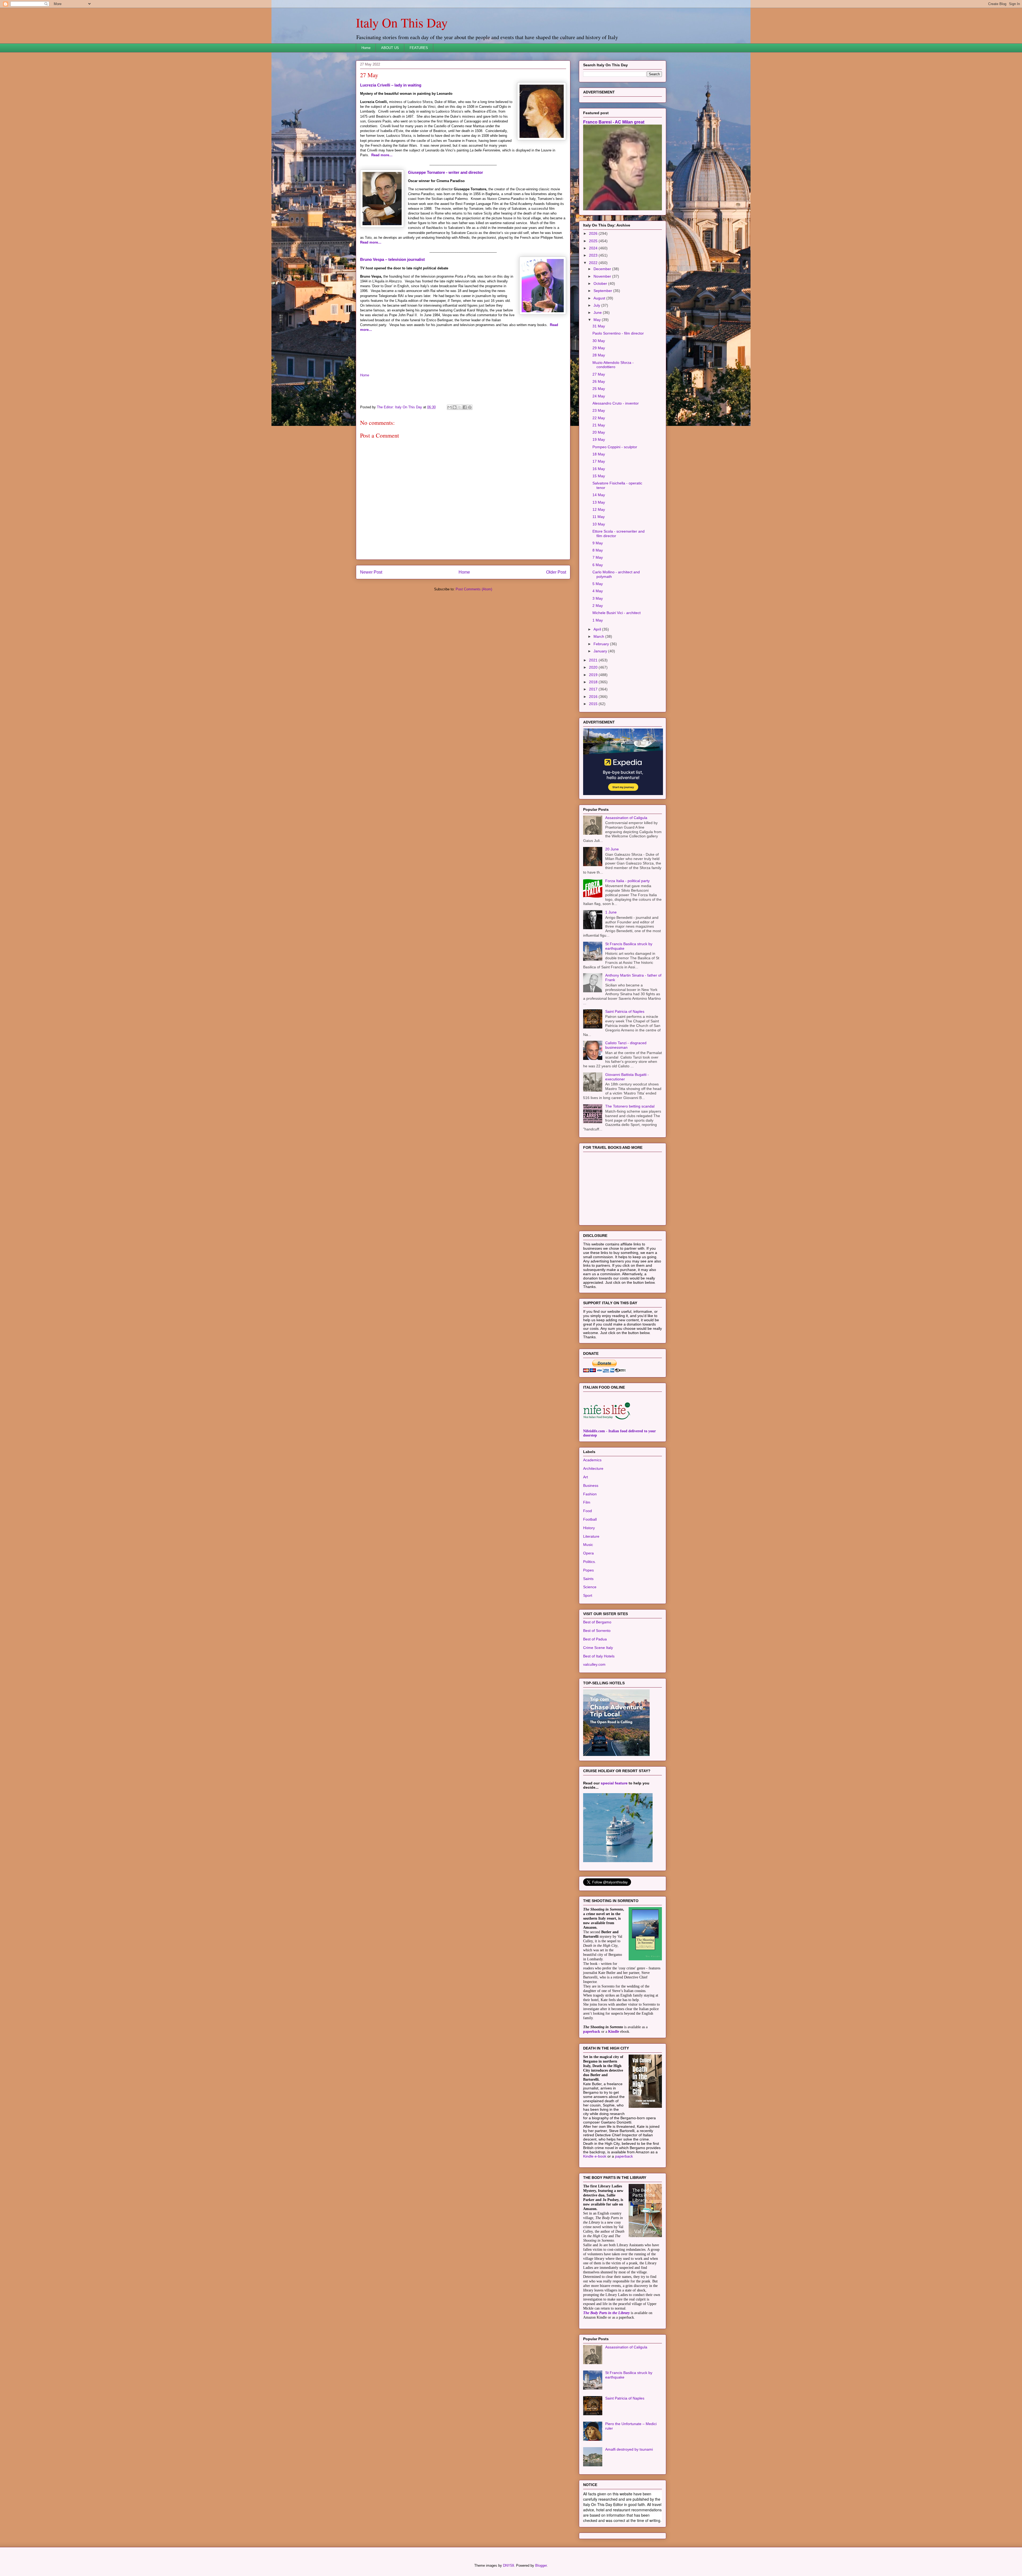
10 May (599, 591)
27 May (599, 441)
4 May (598, 657)
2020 (594, 734)
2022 (594, 329)
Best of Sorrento (597, 1697)
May (598, 386)
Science (590, 1653)
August (600, 365)
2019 (594, 741)
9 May (598, 610)
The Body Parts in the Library (606, 2379)
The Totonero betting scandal (630, 1173)
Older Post (556, 572)
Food (588, 1577)
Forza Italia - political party (627, 947)
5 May (598, 650)
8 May (598, 617)
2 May (598, 672)
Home (366, 48)
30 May (599, 407)
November (603, 343)
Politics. (590, 1628)
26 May (599, 448)
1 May (598, 687)
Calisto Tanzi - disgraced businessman (626, 1112)
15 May (599, 542)
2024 (594, 315)
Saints (588, 1645)
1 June (611, 979)
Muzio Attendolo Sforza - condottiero (613, 431)
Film (587, 1569)
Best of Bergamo (597, 1689)
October (601, 350)
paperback (592, 2098)
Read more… (382, 155)
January (601, 718)
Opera (588, 1620)
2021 (594, 727)
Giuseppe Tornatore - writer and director (446, 172)
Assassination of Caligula (626, 884)
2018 (594, 748)
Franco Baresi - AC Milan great (614, 188)
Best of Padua (595, 1706)
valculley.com (594, 1731)
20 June (612, 916)
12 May (599, 576)
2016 (594, 763)
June (598, 379)
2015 (594, 770)
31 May (599, 393)
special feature (614, 1850)
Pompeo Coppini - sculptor (615, 513)
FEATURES (419, 48)
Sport (588, 1662)
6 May (598, 631)
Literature (591, 1603)
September (603, 357)
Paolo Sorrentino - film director (618, 400)
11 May (599, 583)
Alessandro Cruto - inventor (616, 470)
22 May (599, 484)
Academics (592, 1526)
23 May (599, 477)
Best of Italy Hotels (599, 1723)
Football (590, 1586)
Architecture (593, 1535)
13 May (599, 569)
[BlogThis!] (455, 407)
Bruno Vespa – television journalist (392, 259)
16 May (599, 535)
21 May (599, 492)
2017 (594, 756)
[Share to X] (460, 407)
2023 (594, 322)
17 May (599, 528)
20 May (599, 499)
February (602, 710)
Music (588, 1611)
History (589, 1594)
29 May (599, 414)
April (598, 696)
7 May (598, 624)
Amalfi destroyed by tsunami (629, 2516)
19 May (599, 506)
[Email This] (450, 407)
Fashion (590, 1561)
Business (591, 1552)
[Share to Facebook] (465, 407)
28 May (599, 422)
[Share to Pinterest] (470, 407)
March (599, 703)
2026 (594, 300)
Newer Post (371, 572)
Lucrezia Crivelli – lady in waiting (391, 85)
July (597, 372)
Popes (588, 1637)
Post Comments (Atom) (474, 589)
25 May (599, 455)
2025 (594, 307)
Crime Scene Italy (598, 1714)
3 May (598, 665)
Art (586, 1544)
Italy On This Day (402, 22)
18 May (599, 521)
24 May (599, 463)
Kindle (614, 2098)
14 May (599, 561)
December (603, 335)
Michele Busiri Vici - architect (617, 679)
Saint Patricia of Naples (625, 1078)
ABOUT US (390, 48)
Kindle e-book (595, 2223)
